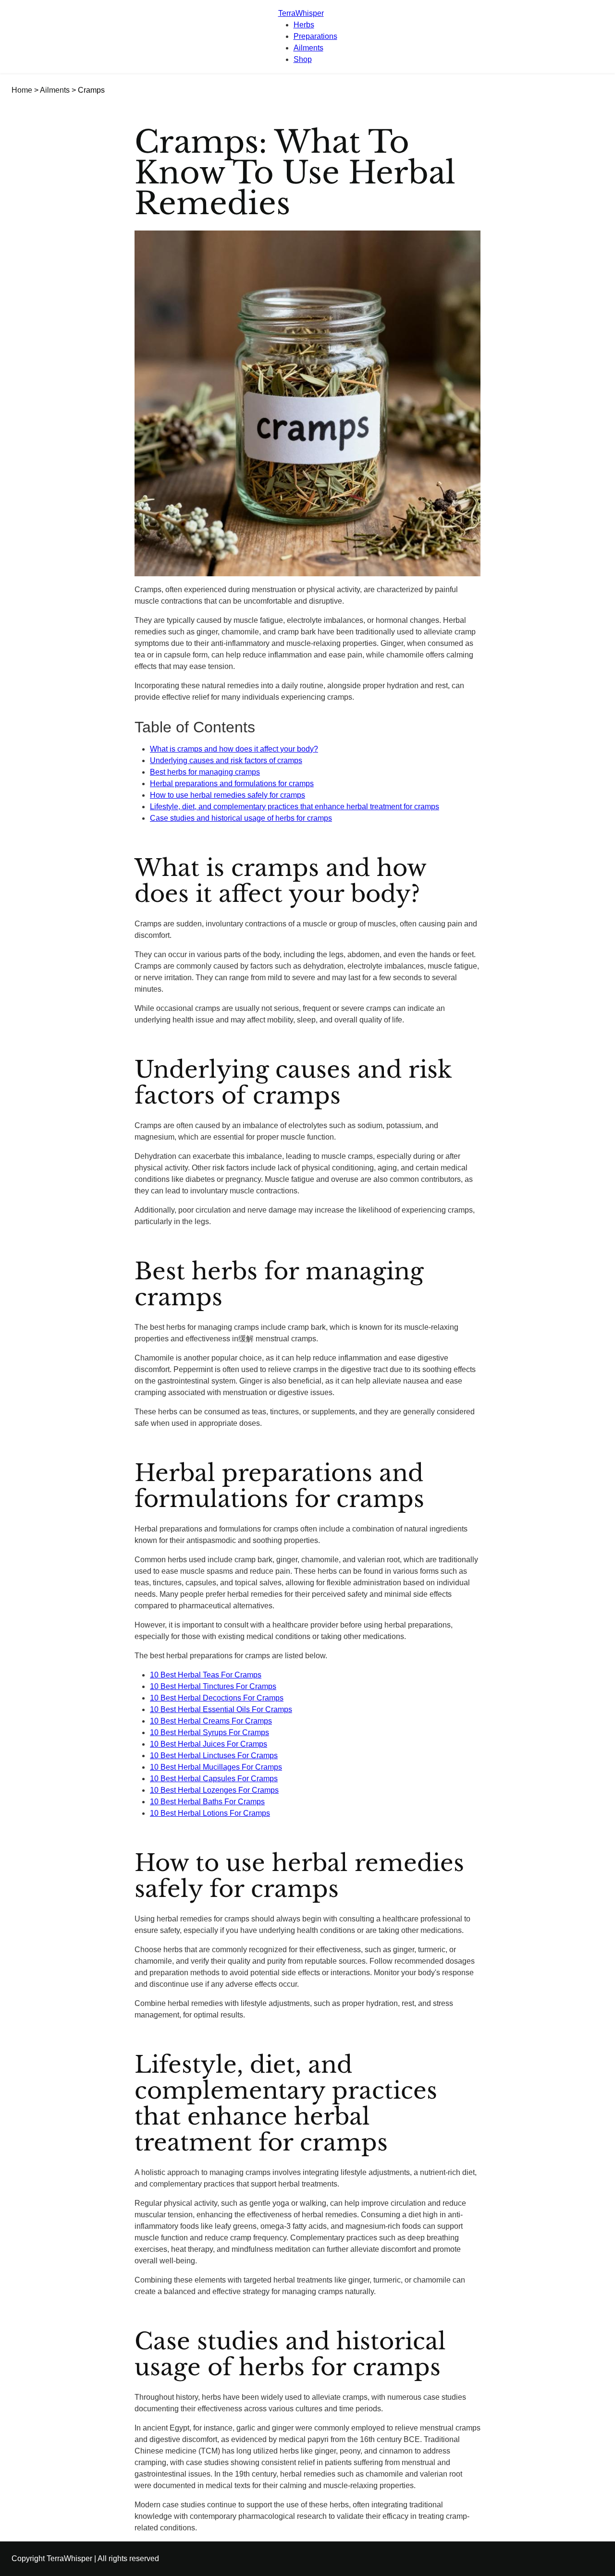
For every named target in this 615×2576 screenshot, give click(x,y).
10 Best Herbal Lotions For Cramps (210, 1813)
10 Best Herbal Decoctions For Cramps (217, 1698)
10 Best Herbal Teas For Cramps (206, 1675)
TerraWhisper (301, 13)
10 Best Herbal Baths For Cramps (207, 1802)
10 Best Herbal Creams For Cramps (211, 1721)
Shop (303, 59)
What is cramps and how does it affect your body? (234, 749)
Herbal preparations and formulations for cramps (232, 784)
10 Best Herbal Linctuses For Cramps (214, 1756)
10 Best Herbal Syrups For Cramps (209, 1732)
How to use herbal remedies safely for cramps (228, 795)
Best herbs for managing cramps (205, 772)
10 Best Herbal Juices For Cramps (209, 1744)
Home (22, 90)
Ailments (308, 48)
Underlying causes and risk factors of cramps (226, 760)
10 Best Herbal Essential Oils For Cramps (221, 1709)
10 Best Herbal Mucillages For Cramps (216, 1767)
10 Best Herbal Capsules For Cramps (214, 1779)
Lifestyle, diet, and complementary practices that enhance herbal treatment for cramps (295, 807)
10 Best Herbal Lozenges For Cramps (214, 1790)
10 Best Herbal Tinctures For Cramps (213, 1686)
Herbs (304, 25)
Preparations (315, 36)
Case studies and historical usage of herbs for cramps (241, 818)
